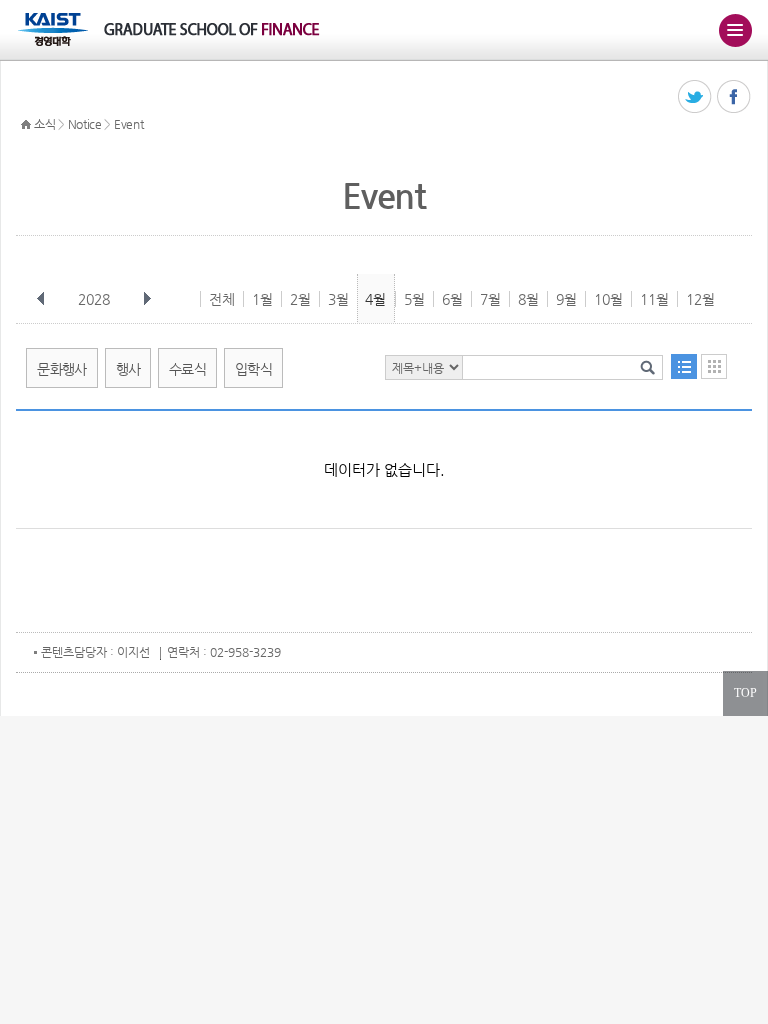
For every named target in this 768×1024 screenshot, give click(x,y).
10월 (608, 299)
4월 (375, 299)
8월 (528, 299)
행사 (128, 369)
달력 (714, 366)
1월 (262, 299)
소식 (44, 124)
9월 (566, 299)
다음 (147, 299)
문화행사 (61, 369)
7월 (490, 299)
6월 (452, 299)
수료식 (187, 369)
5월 (414, 299)
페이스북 (734, 97)
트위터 (695, 97)
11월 (654, 299)
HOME (26, 125)
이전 (41, 299)
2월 (300, 299)
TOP (745, 693)
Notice (85, 124)
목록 (684, 366)
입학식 (253, 369)
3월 (338, 299)
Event (129, 124)
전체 (222, 299)
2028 (94, 299)
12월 (700, 299)
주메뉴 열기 (735, 30)
